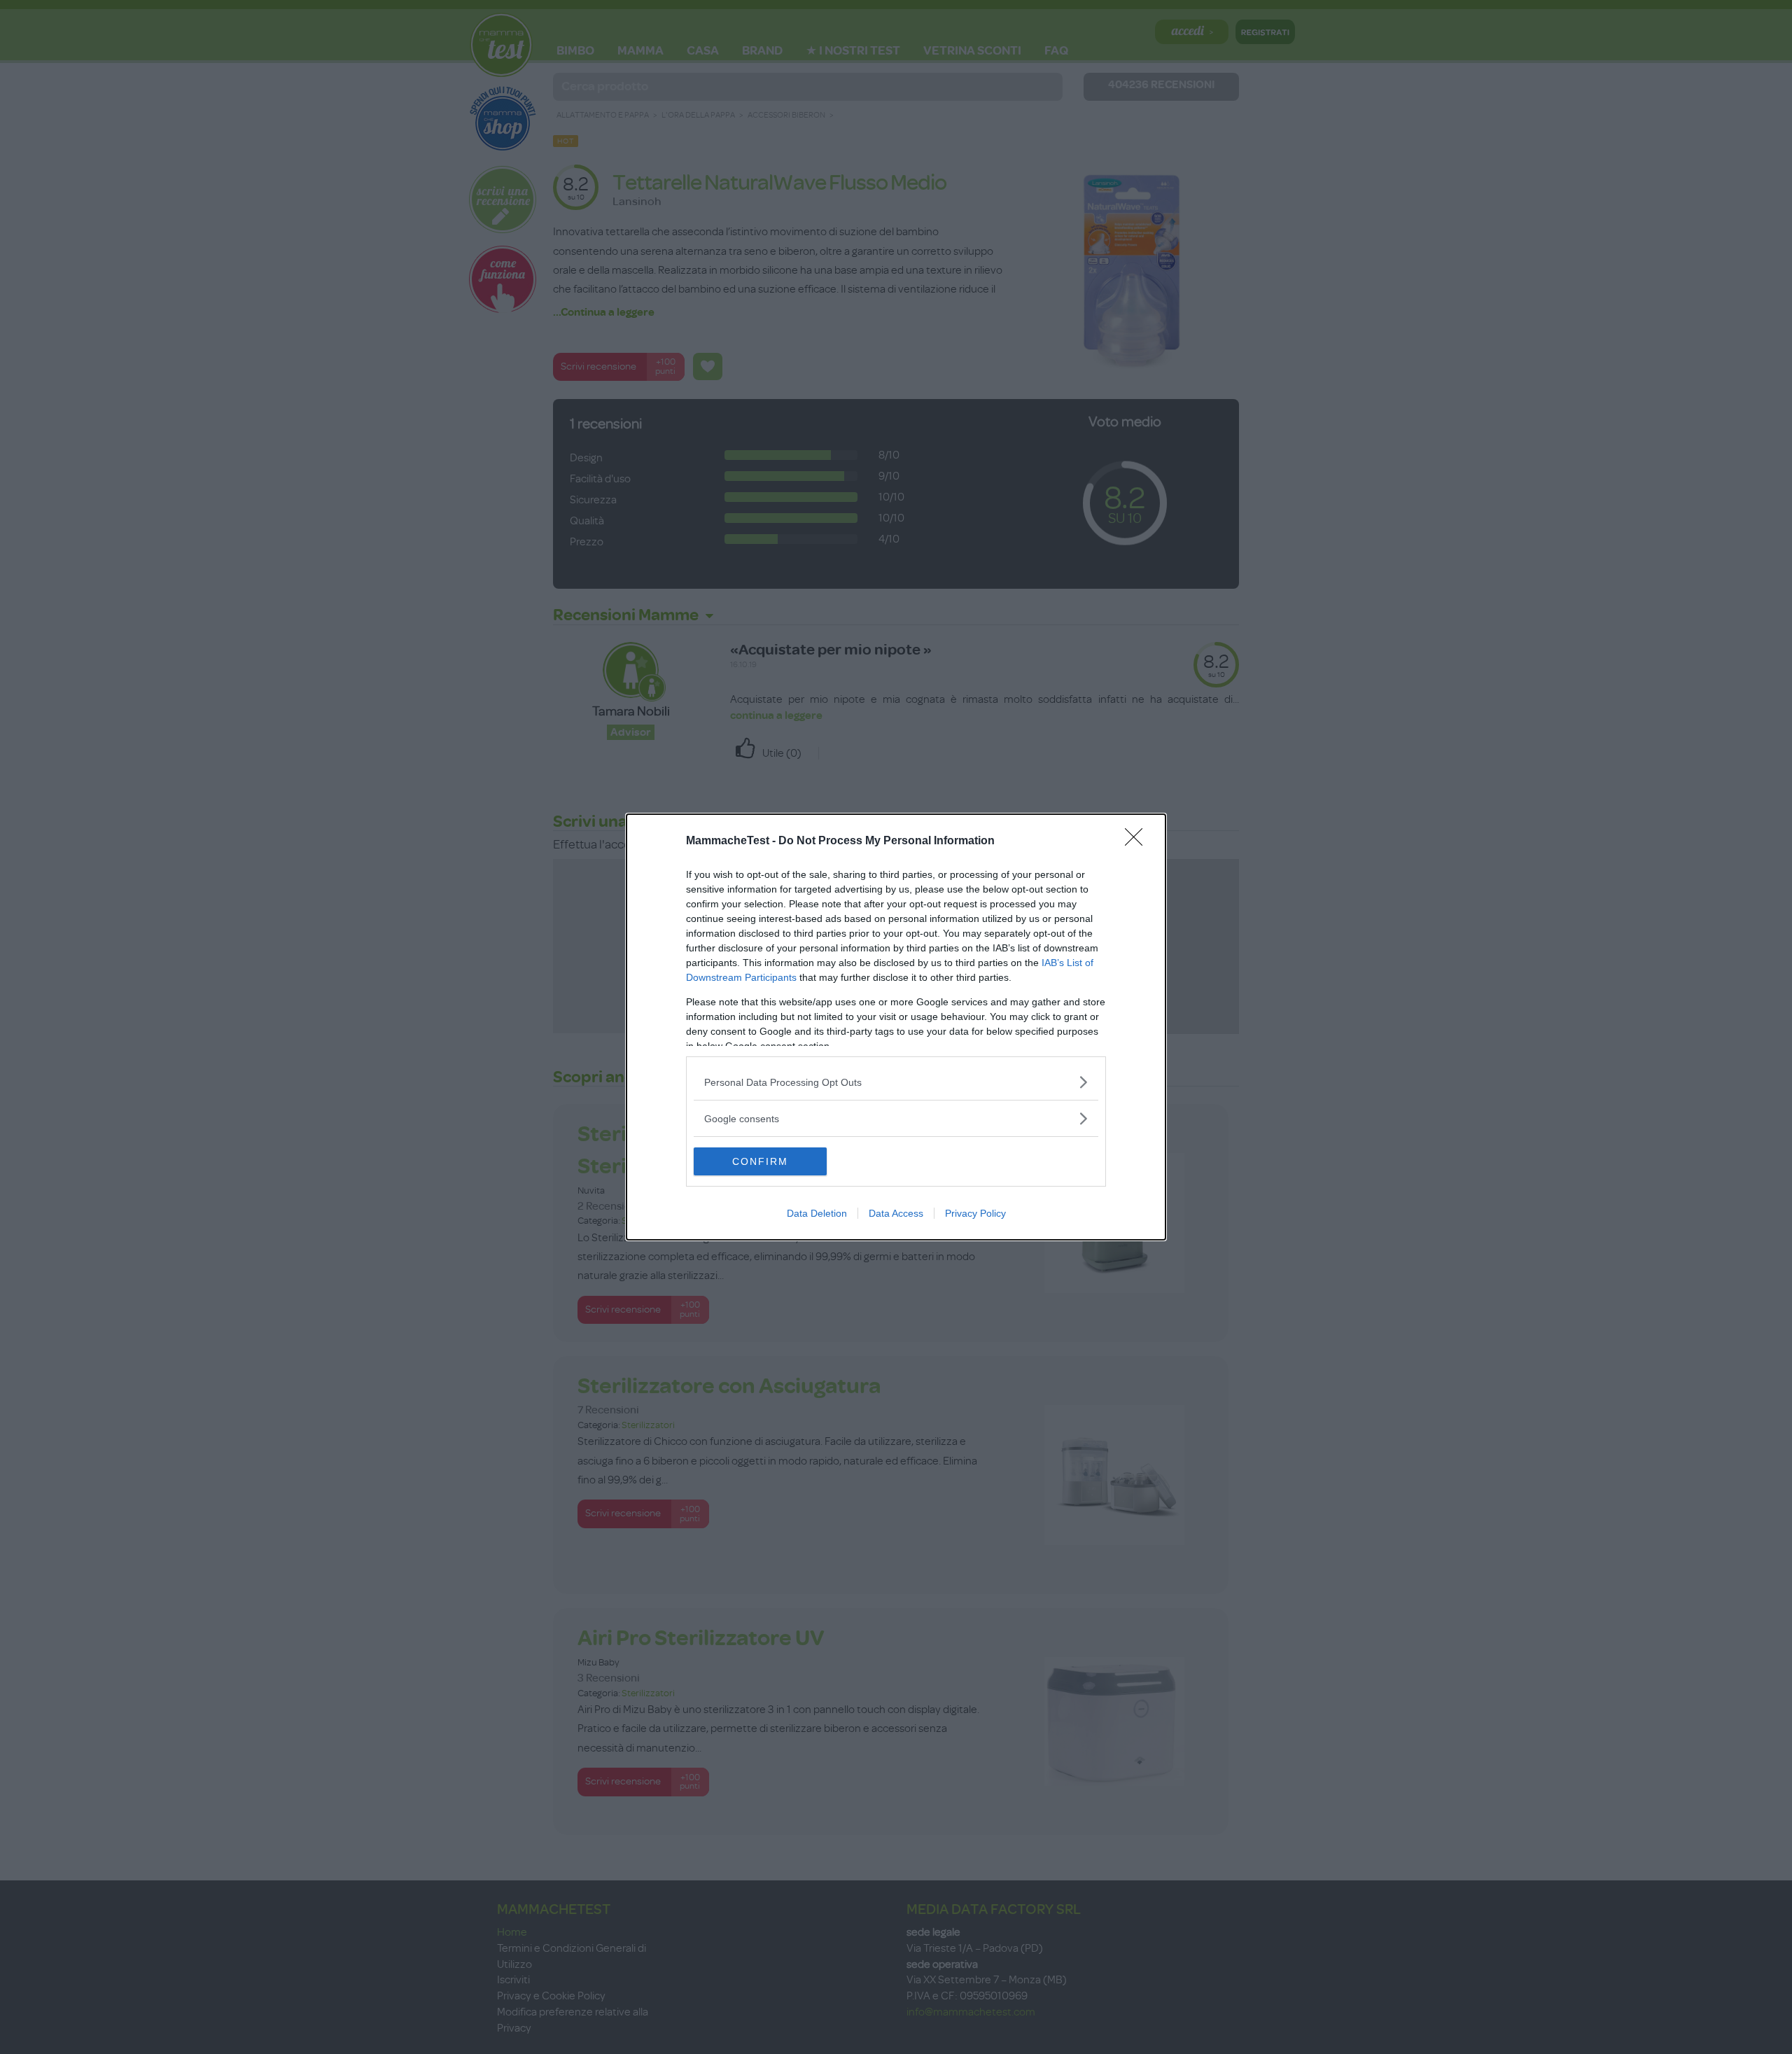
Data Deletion (817, 1213)
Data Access (896, 1213)
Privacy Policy (975, 1213)
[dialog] (896, 1027)
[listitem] (896, 1082)
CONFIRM (760, 1161)
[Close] (1138, 841)
